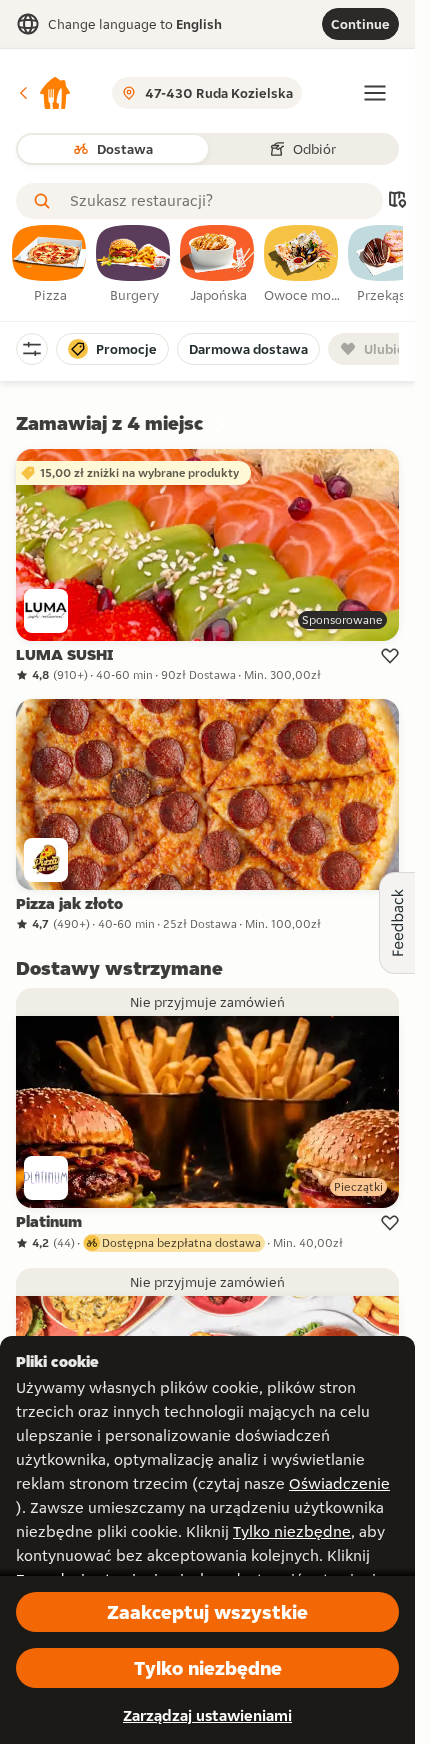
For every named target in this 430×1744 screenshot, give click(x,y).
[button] (44, 93)
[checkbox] (50, 265)
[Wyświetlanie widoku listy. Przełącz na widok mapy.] (397, 201)
